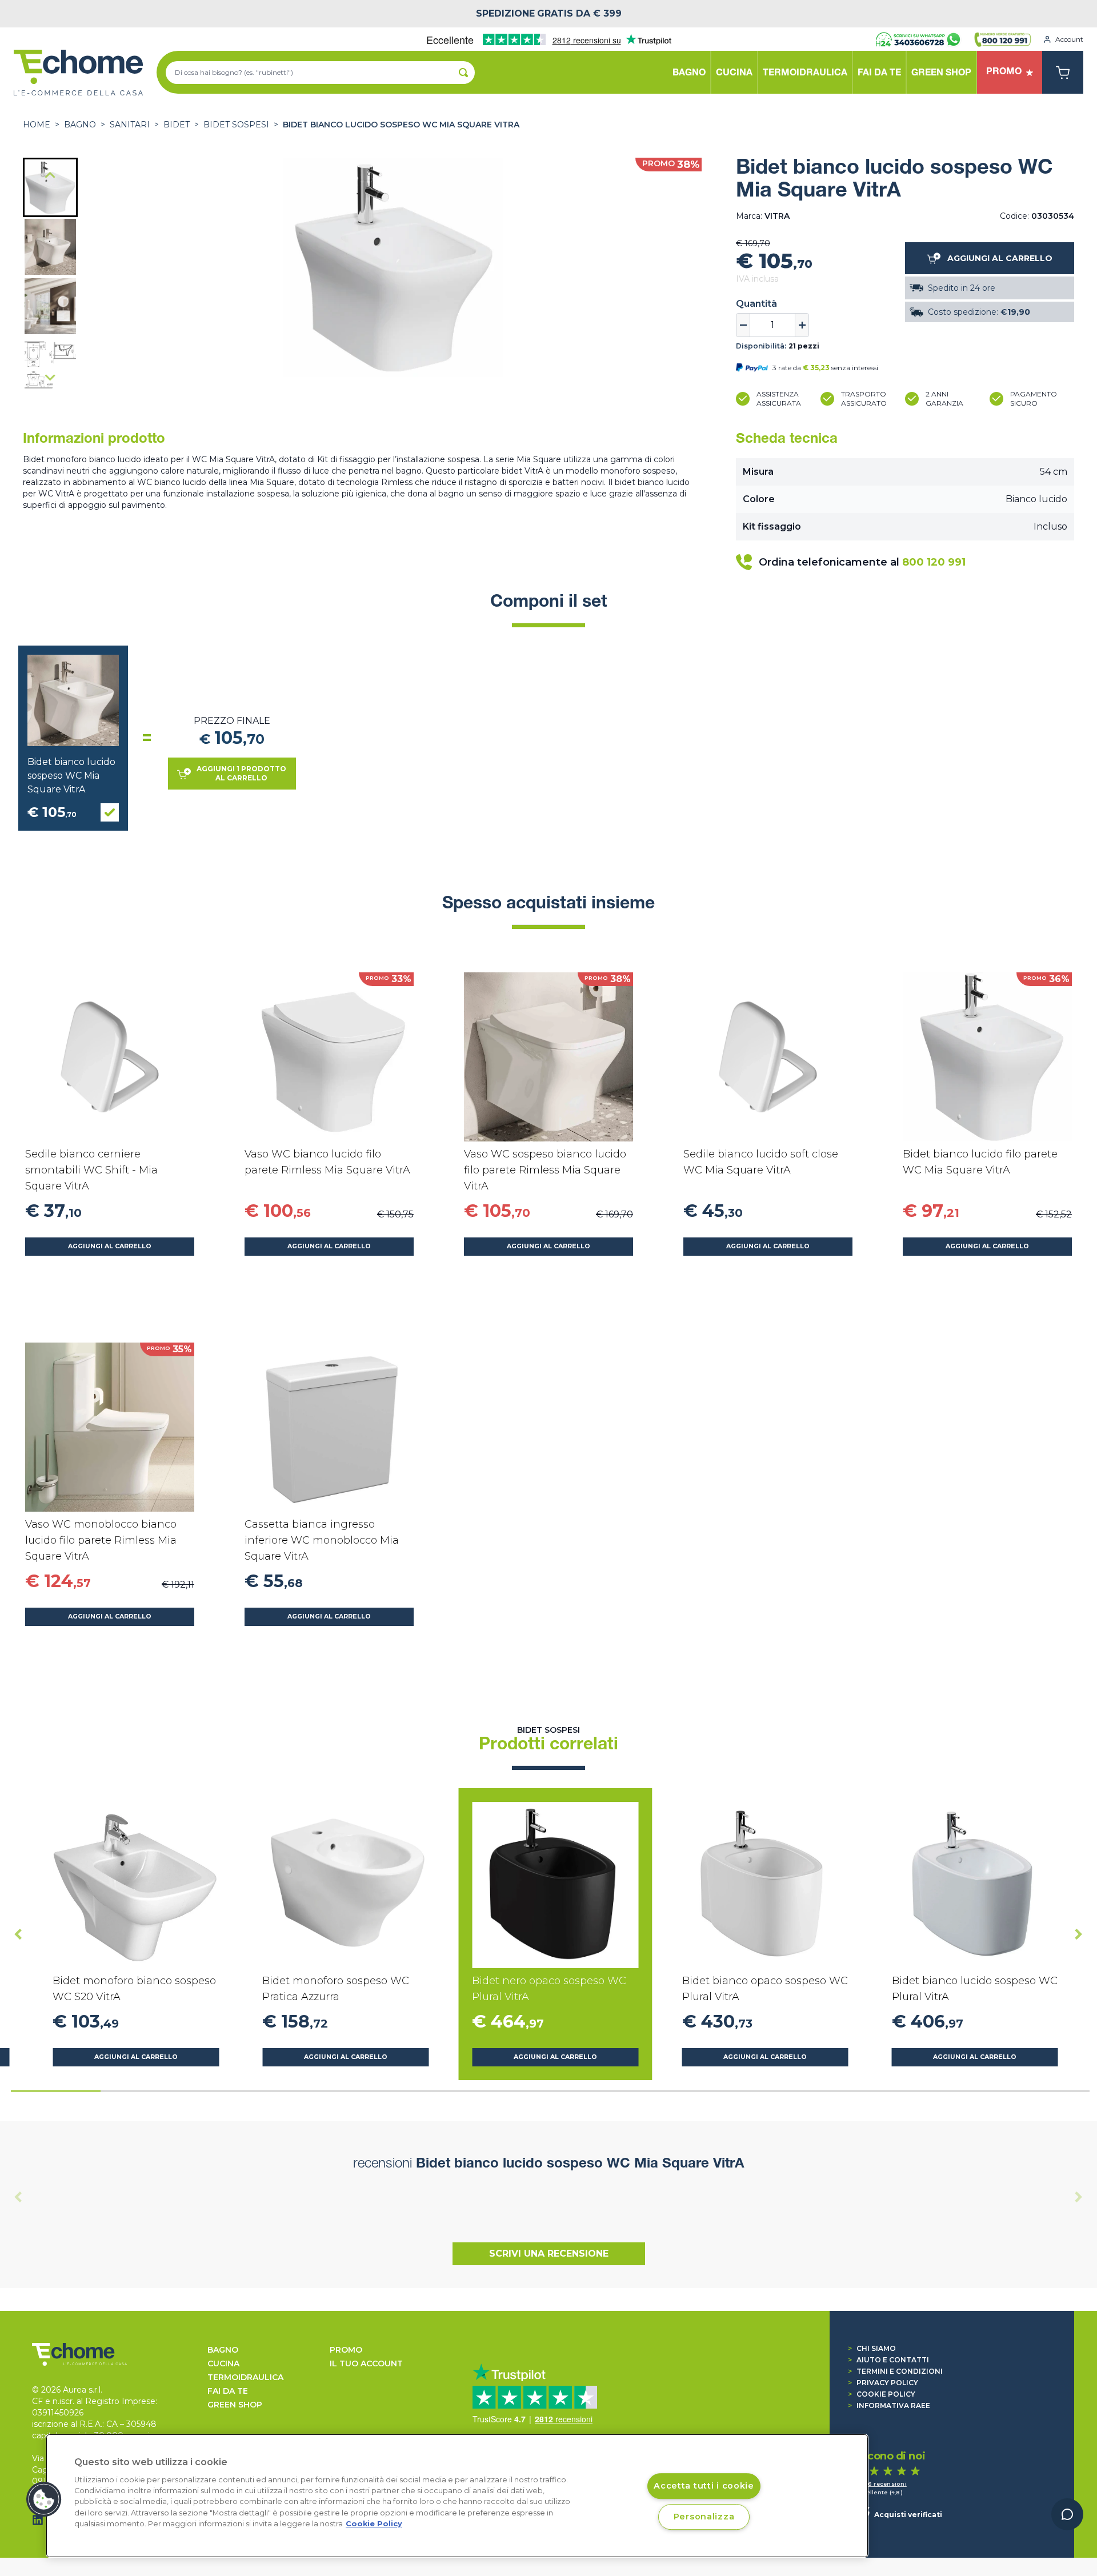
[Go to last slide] (50, 176)
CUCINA (223, 2363)
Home (37, 125)
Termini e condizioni (895, 2371)
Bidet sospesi (236, 125)
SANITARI (130, 125)
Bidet (177, 125)
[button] (50, 187)
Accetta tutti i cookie (704, 2486)
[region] (457, 2496)
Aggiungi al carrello (110, 1246)
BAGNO (80, 125)
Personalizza (704, 2517)
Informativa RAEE (889, 2405)
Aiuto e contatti (888, 2360)
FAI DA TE (228, 2391)
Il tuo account (366, 2363)
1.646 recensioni (881, 2484)
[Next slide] (50, 377)
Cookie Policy (882, 2394)
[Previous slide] (18, 2197)
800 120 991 (934, 562)
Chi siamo (872, 2348)
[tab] (56, 2091)
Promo (346, 2350)
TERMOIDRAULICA (245, 2377)
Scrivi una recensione (549, 2254)
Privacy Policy (883, 2383)
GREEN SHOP (235, 2405)
